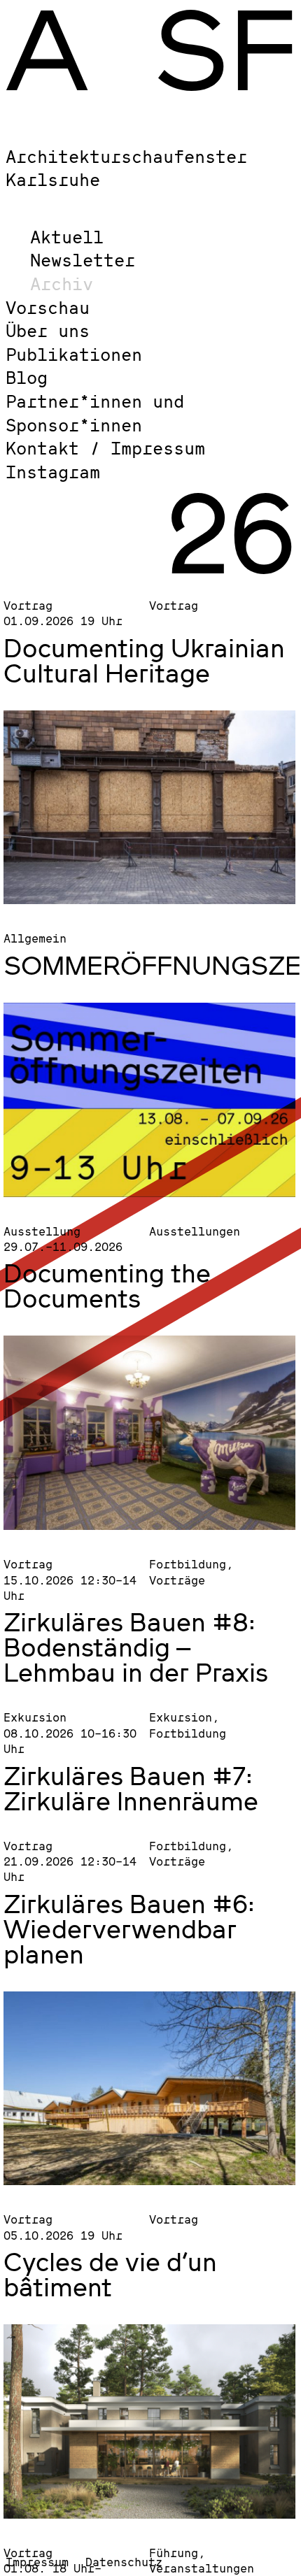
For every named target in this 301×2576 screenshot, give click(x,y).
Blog (27, 377)
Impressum (37, 2562)
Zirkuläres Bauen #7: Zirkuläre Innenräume (131, 1788)
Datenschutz (124, 2562)
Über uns (48, 330)
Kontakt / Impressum (105, 448)
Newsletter (83, 260)
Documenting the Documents (107, 1285)
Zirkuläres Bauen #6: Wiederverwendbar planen (129, 1929)
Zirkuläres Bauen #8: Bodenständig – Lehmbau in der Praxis (136, 1647)
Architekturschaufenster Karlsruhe (126, 168)
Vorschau (48, 307)
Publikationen (74, 354)
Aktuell (67, 237)
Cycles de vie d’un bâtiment (110, 2274)
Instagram (53, 472)
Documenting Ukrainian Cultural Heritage (144, 660)
